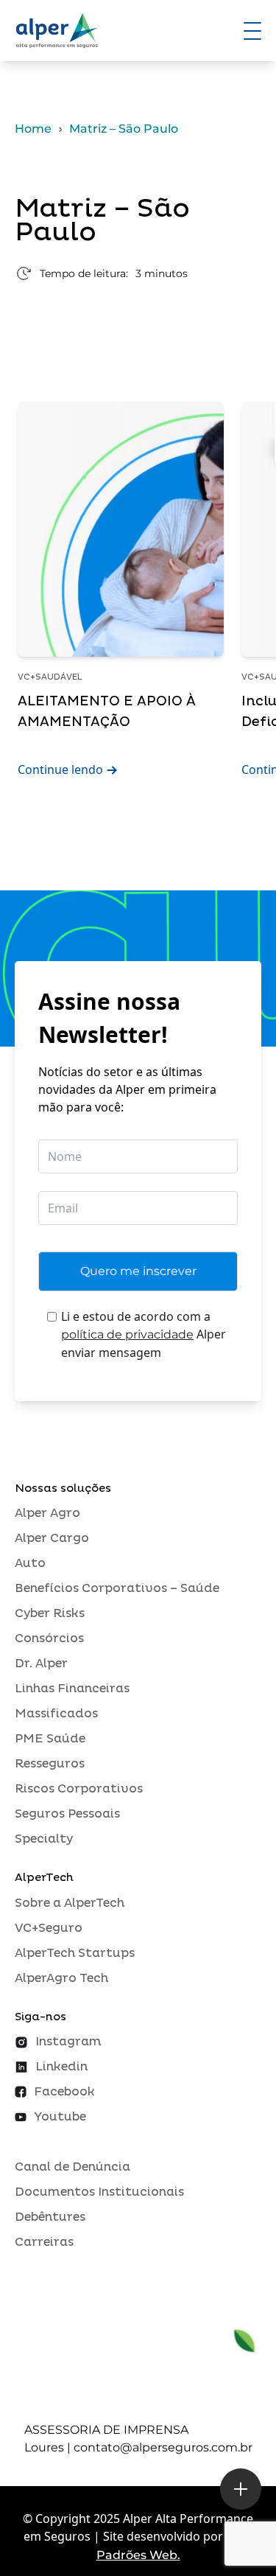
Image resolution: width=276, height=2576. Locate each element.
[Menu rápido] (241, 2489)
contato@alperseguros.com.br (163, 2447)
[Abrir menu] (252, 31)
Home (33, 129)
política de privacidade (127, 1334)
